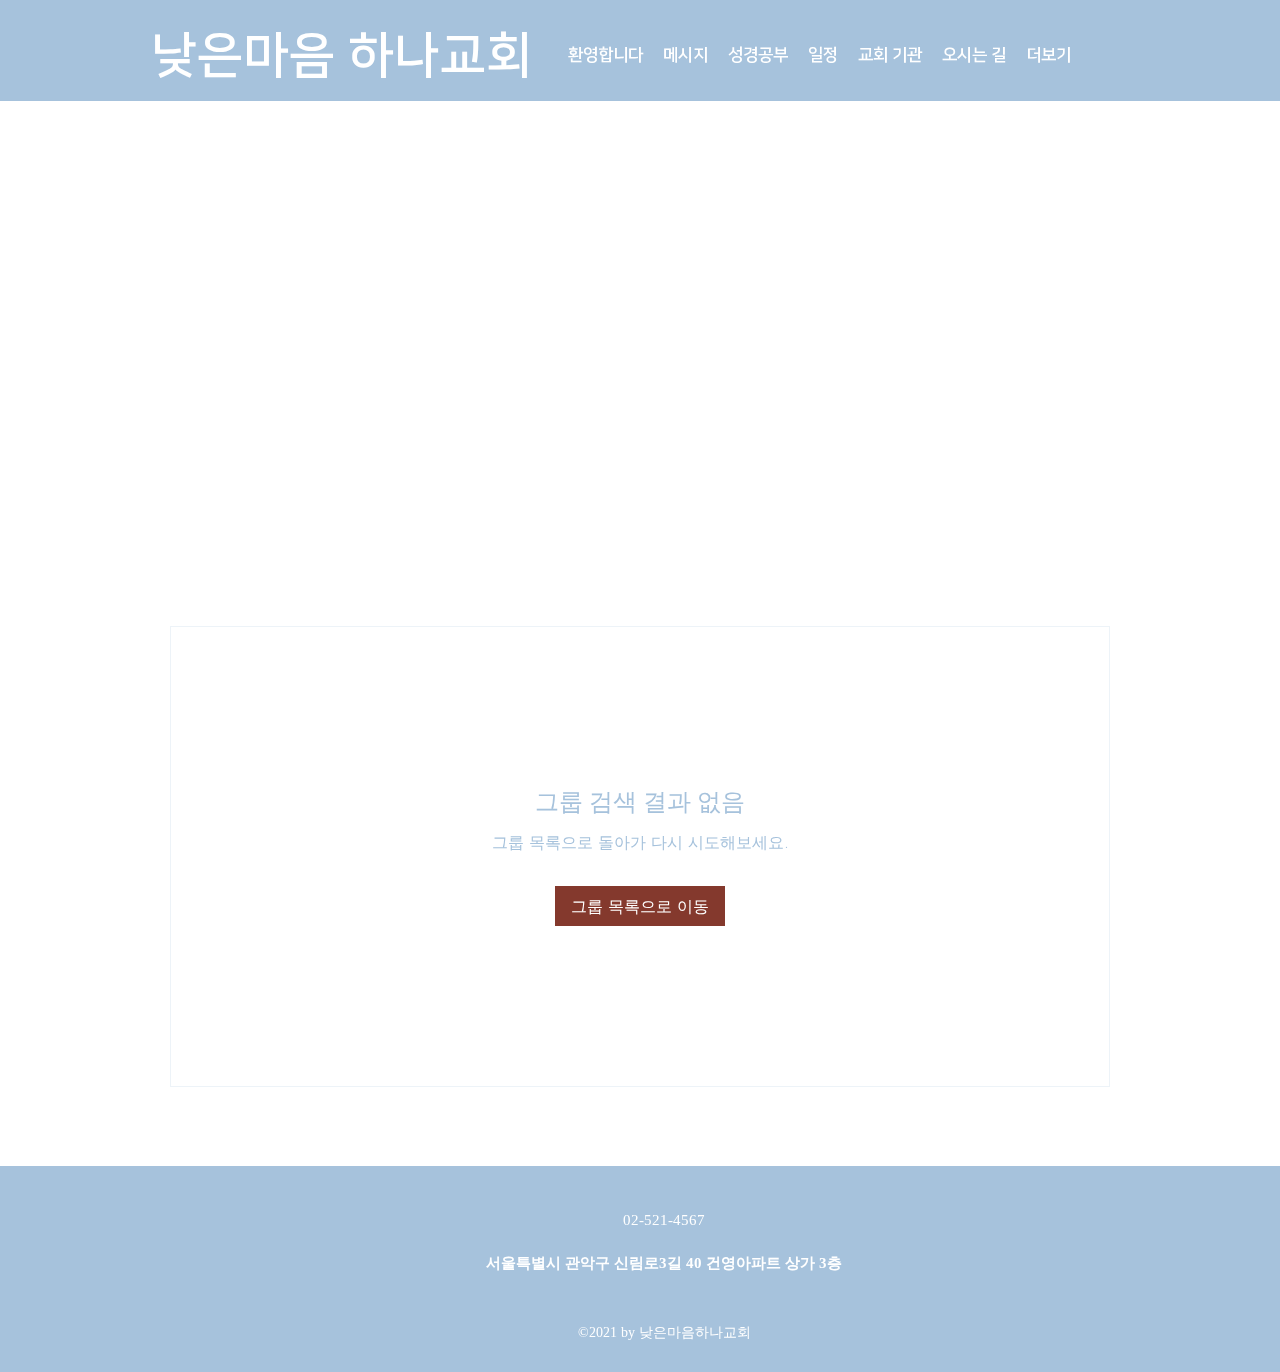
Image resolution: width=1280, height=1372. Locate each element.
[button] (685, 55)
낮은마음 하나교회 (341, 56)
